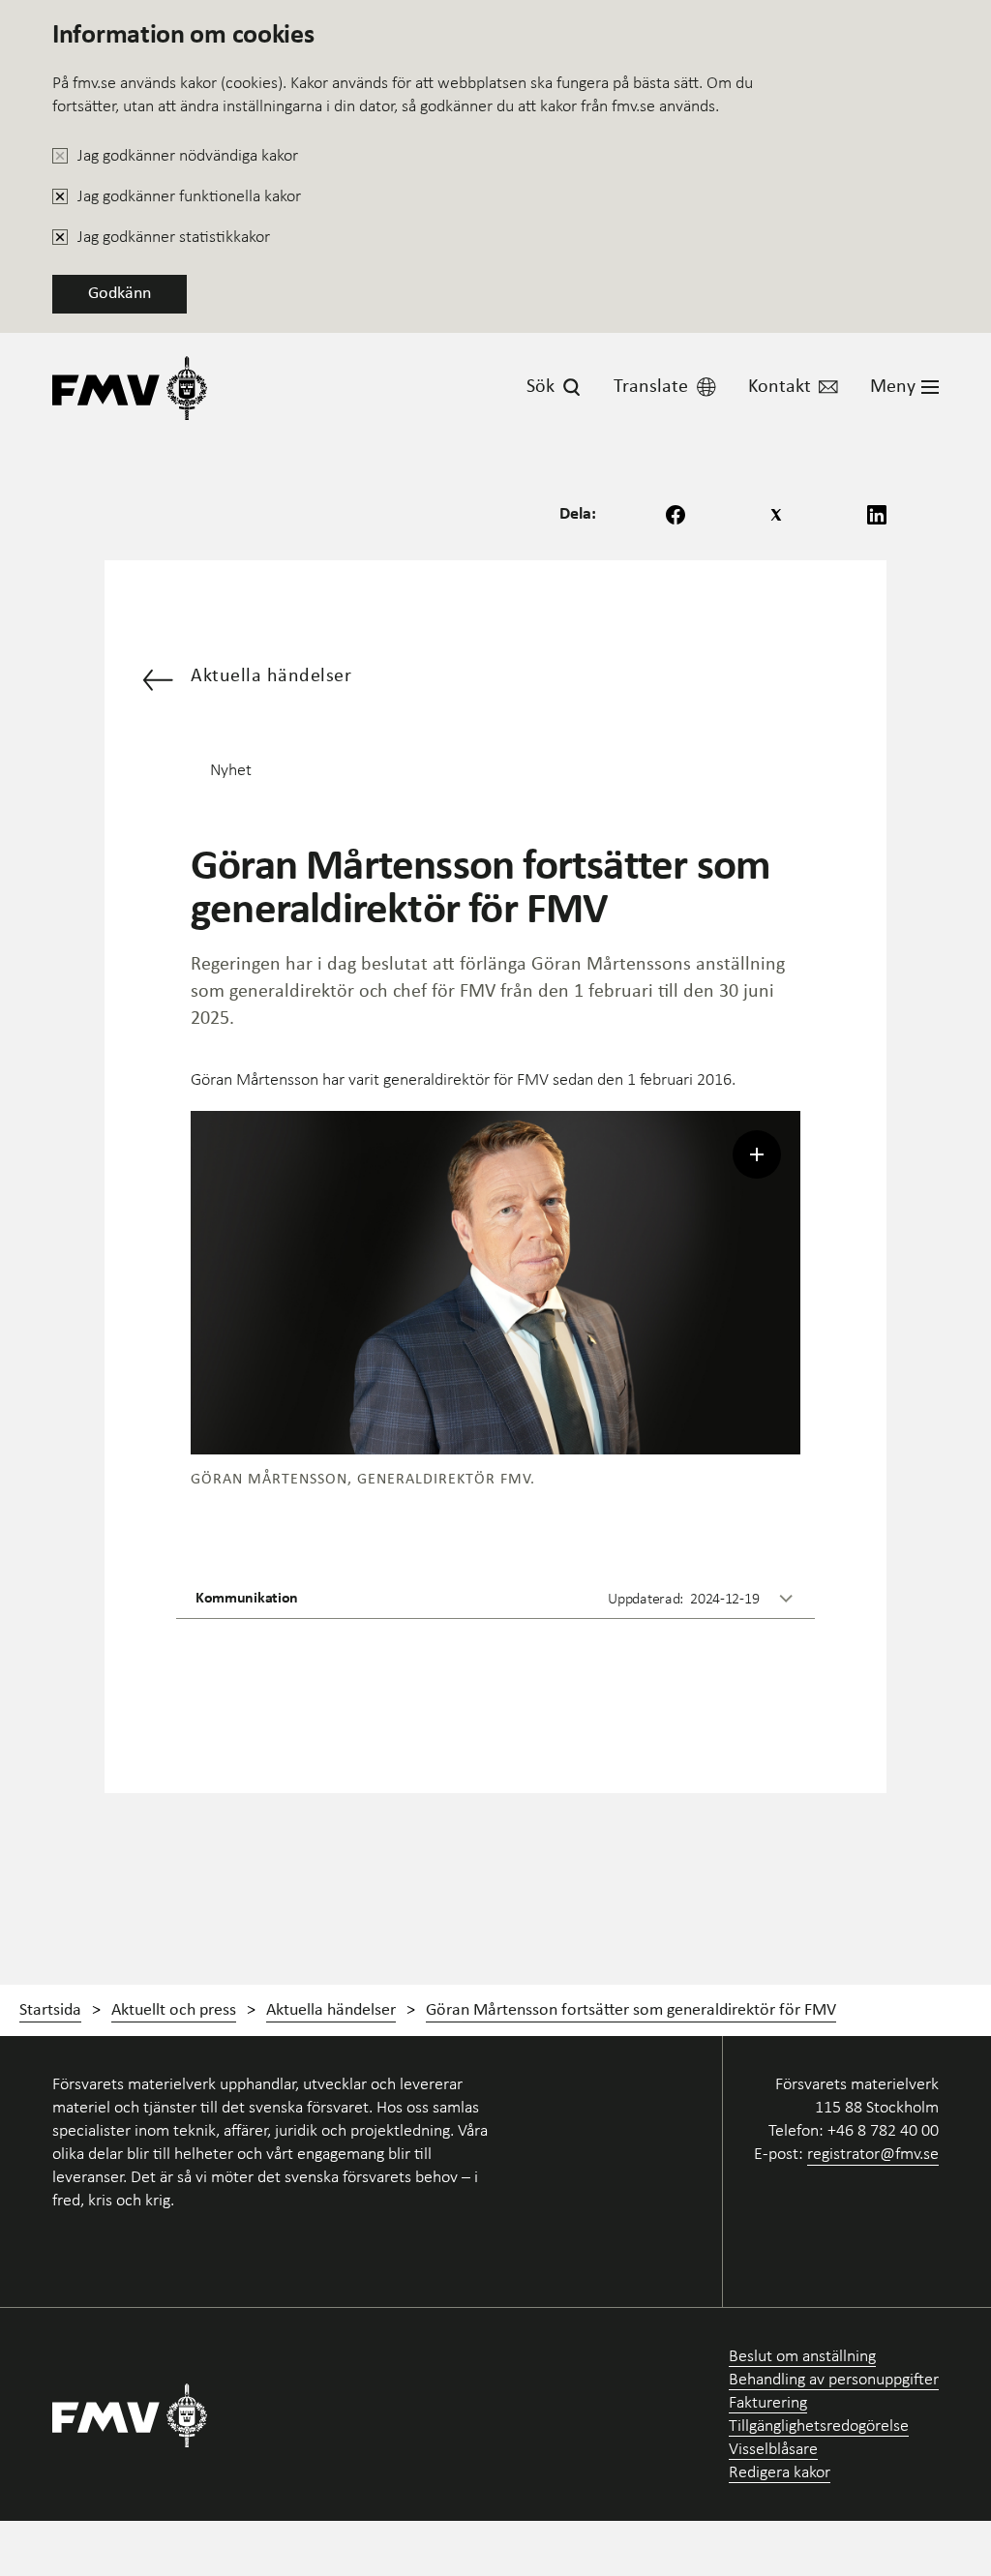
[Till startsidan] (130, 388)
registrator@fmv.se (873, 2153)
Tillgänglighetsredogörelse (819, 2426)
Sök (541, 387)
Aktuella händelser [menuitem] (331, 2010)
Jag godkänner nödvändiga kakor (188, 155)
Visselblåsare (773, 2449)
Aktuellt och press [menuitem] (174, 2010)
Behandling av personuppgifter (834, 2379)
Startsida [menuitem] (50, 2010)
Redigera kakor (780, 2472)
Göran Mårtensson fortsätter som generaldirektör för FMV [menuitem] (631, 2010)
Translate (651, 387)
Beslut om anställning (802, 2356)
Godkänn (120, 294)
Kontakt (780, 387)
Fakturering (768, 2402)
